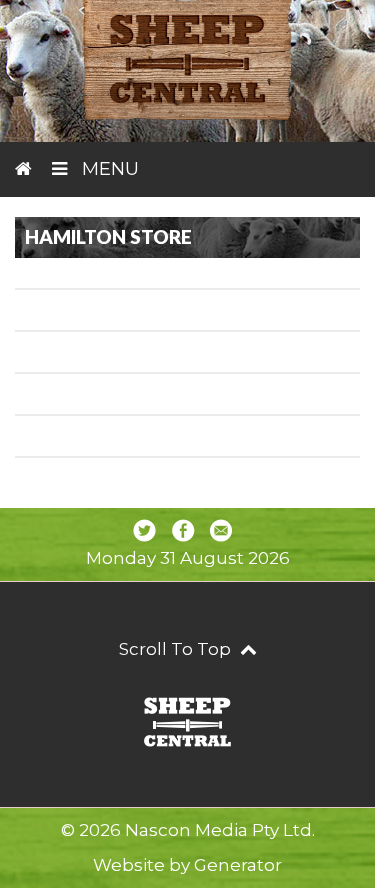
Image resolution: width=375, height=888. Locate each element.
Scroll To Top (177, 649)
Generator (238, 865)
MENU (108, 169)
